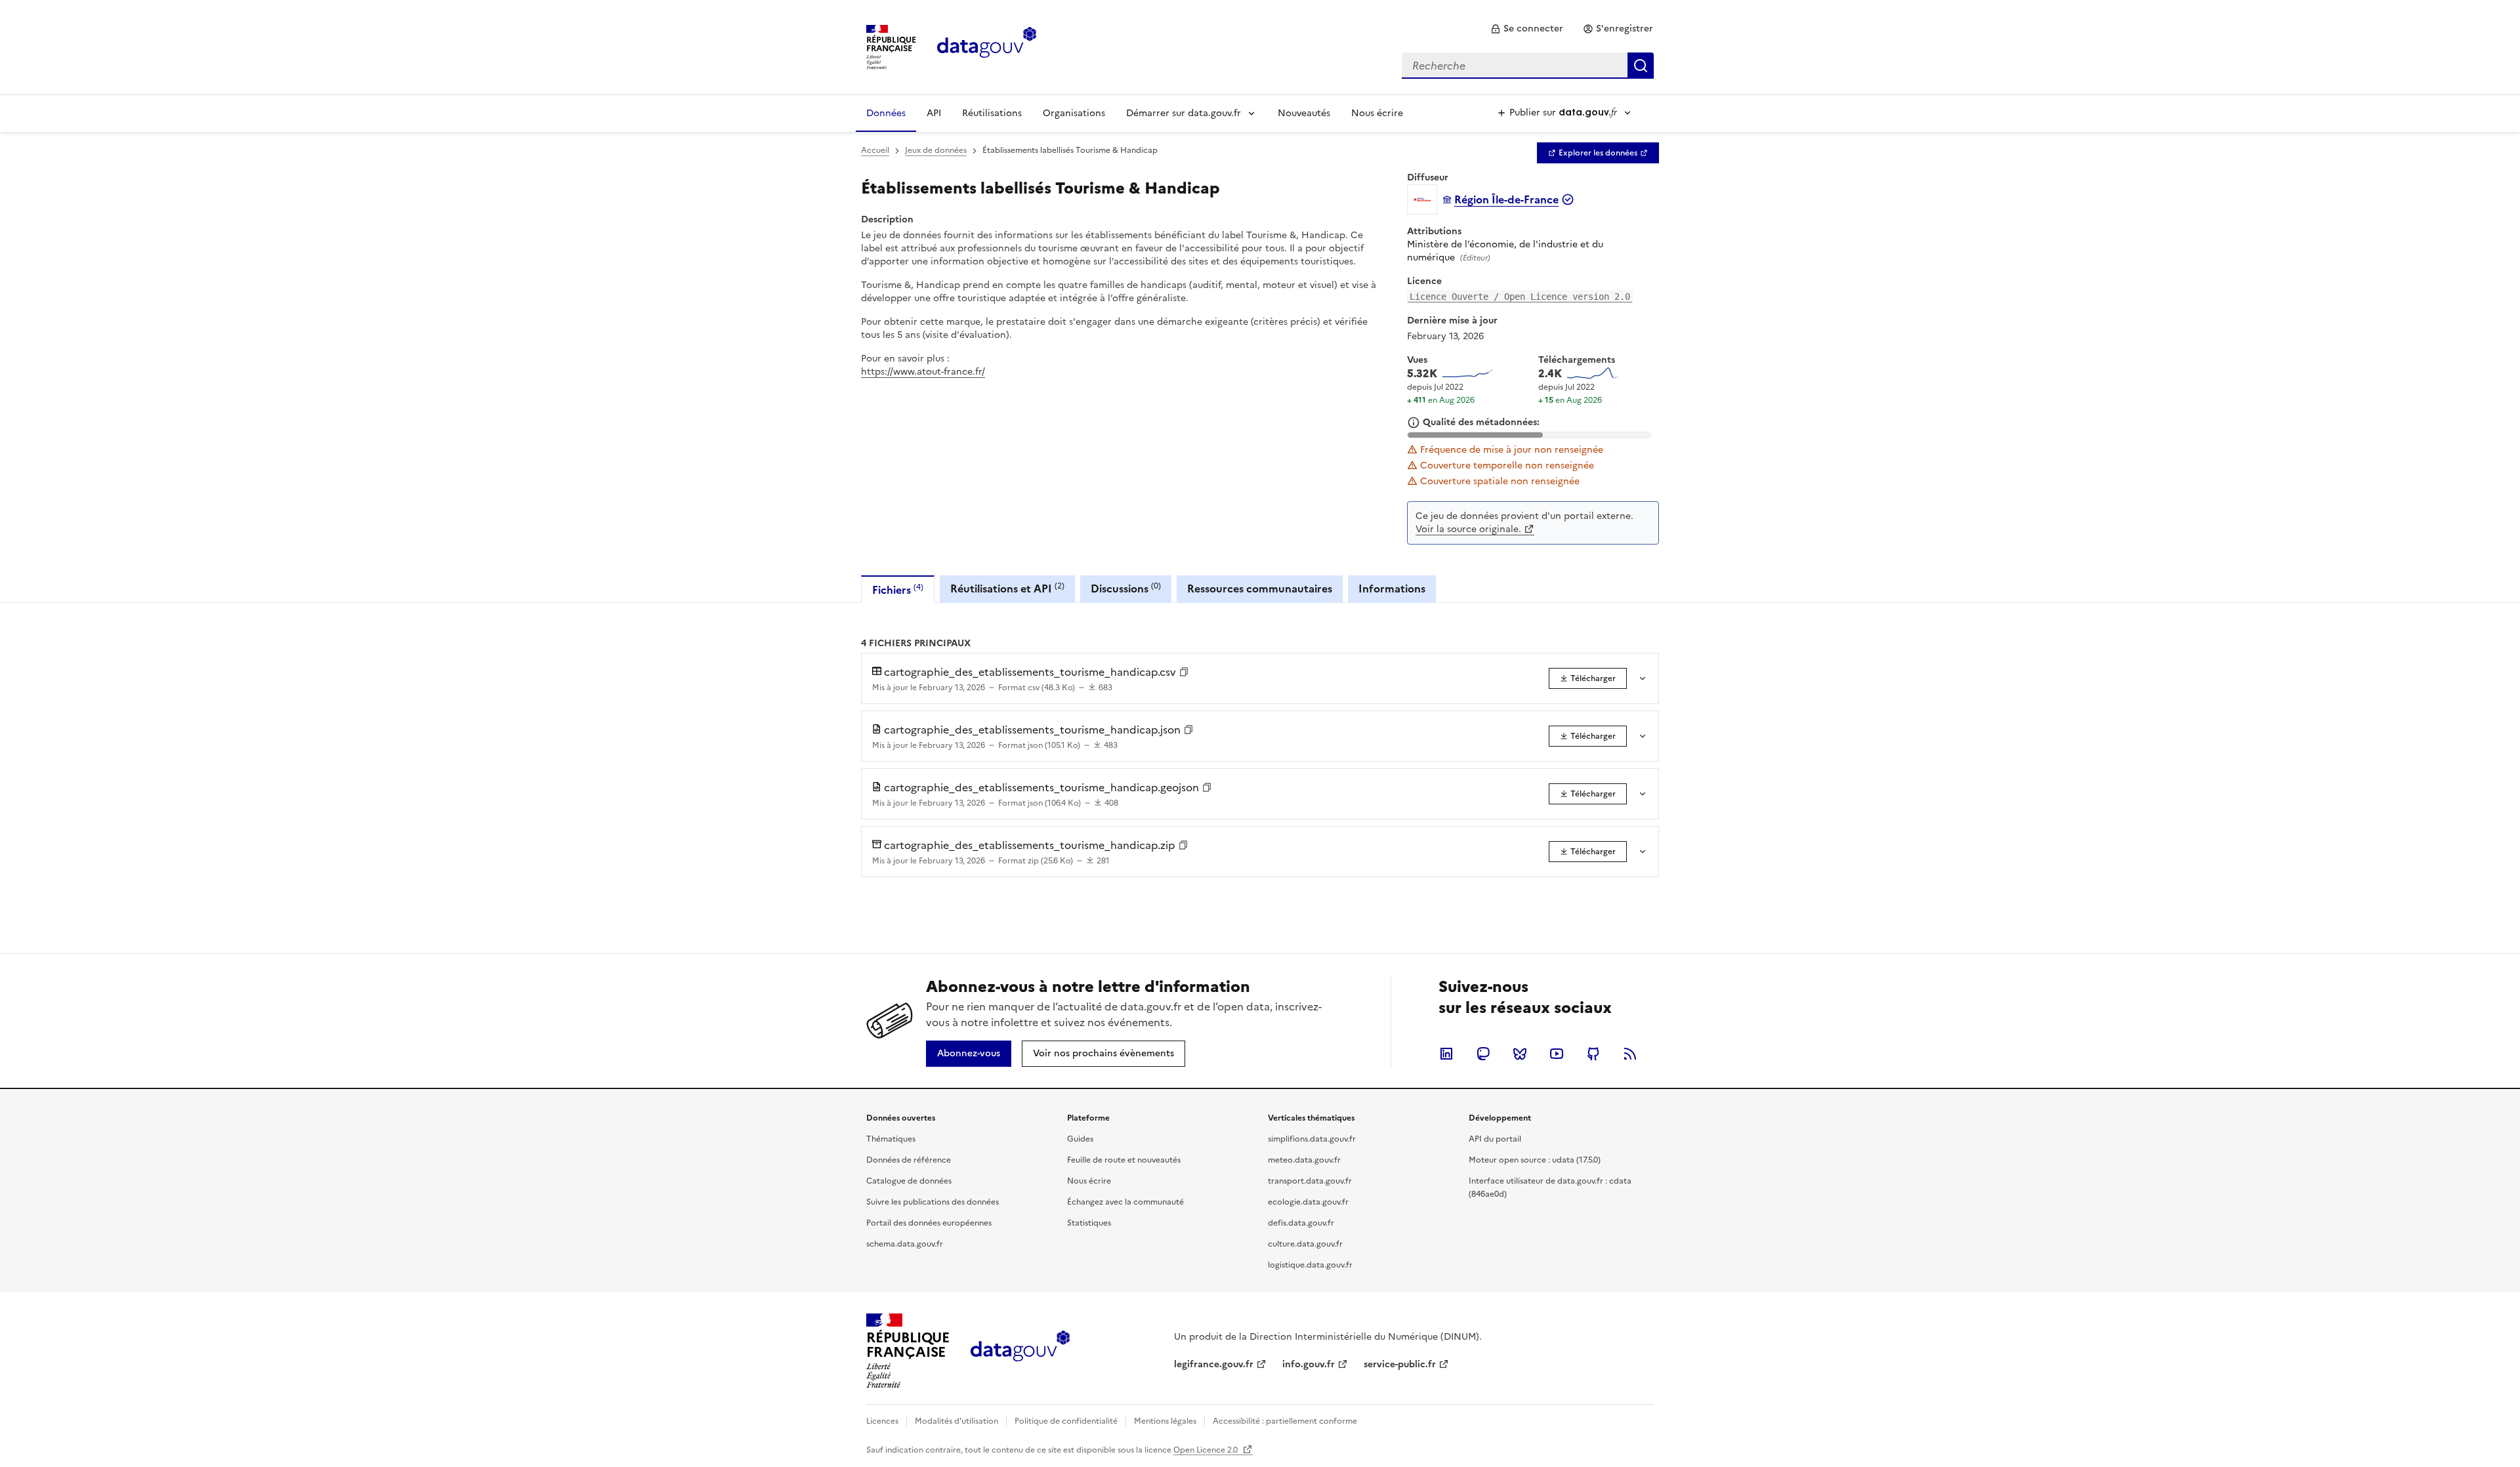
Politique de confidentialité (1066, 1421)
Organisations (1074, 113)
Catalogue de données (909, 1181)
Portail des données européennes (929, 1223)
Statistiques (1089, 1223)
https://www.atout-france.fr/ (923, 372)
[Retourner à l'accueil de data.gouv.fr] (987, 46)
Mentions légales (1165, 1421)
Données (886, 113)
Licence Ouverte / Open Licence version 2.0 (1520, 297)
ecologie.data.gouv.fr (1308, 1202)
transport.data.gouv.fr (1310, 1181)
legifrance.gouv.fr (1214, 1364)
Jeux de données (936, 150)
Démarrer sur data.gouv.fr (1184, 113)
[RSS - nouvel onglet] (1630, 1054)
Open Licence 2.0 (1207, 1450)
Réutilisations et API (1007, 588)
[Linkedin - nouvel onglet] (1446, 1054)
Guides (1080, 1139)
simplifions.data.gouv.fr (1312, 1139)
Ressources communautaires (1260, 589)
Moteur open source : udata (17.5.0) (1535, 1160)
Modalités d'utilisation (956, 1421)
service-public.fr (1400, 1364)
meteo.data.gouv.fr (1304, 1160)
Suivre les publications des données (933, 1202)
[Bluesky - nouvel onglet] (1520, 1054)
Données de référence (909, 1160)
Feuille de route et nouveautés (1124, 1160)
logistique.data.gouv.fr (1310, 1265)
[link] (1527, 29)
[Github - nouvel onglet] (1593, 1054)
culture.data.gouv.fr (1305, 1244)
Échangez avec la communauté (1125, 1202)
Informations (1392, 589)
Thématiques (891, 1139)
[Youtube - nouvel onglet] (1557, 1054)
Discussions (1126, 588)
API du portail (1495, 1139)
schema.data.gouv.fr (905, 1244)
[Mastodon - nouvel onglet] (1483, 1054)
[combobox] (1528, 66)
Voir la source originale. (1468, 529)
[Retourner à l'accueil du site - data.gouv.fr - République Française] (1020, 1351)
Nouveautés (1304, 113)
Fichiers (898, 589)
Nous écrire (1377, 113)
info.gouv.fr (1309, 1364)
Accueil (875, 150)
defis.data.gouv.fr (1301, 1223)
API (934, 113)
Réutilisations (992, 113)
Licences (882, 1421)
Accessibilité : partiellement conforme (1285, 1421)
